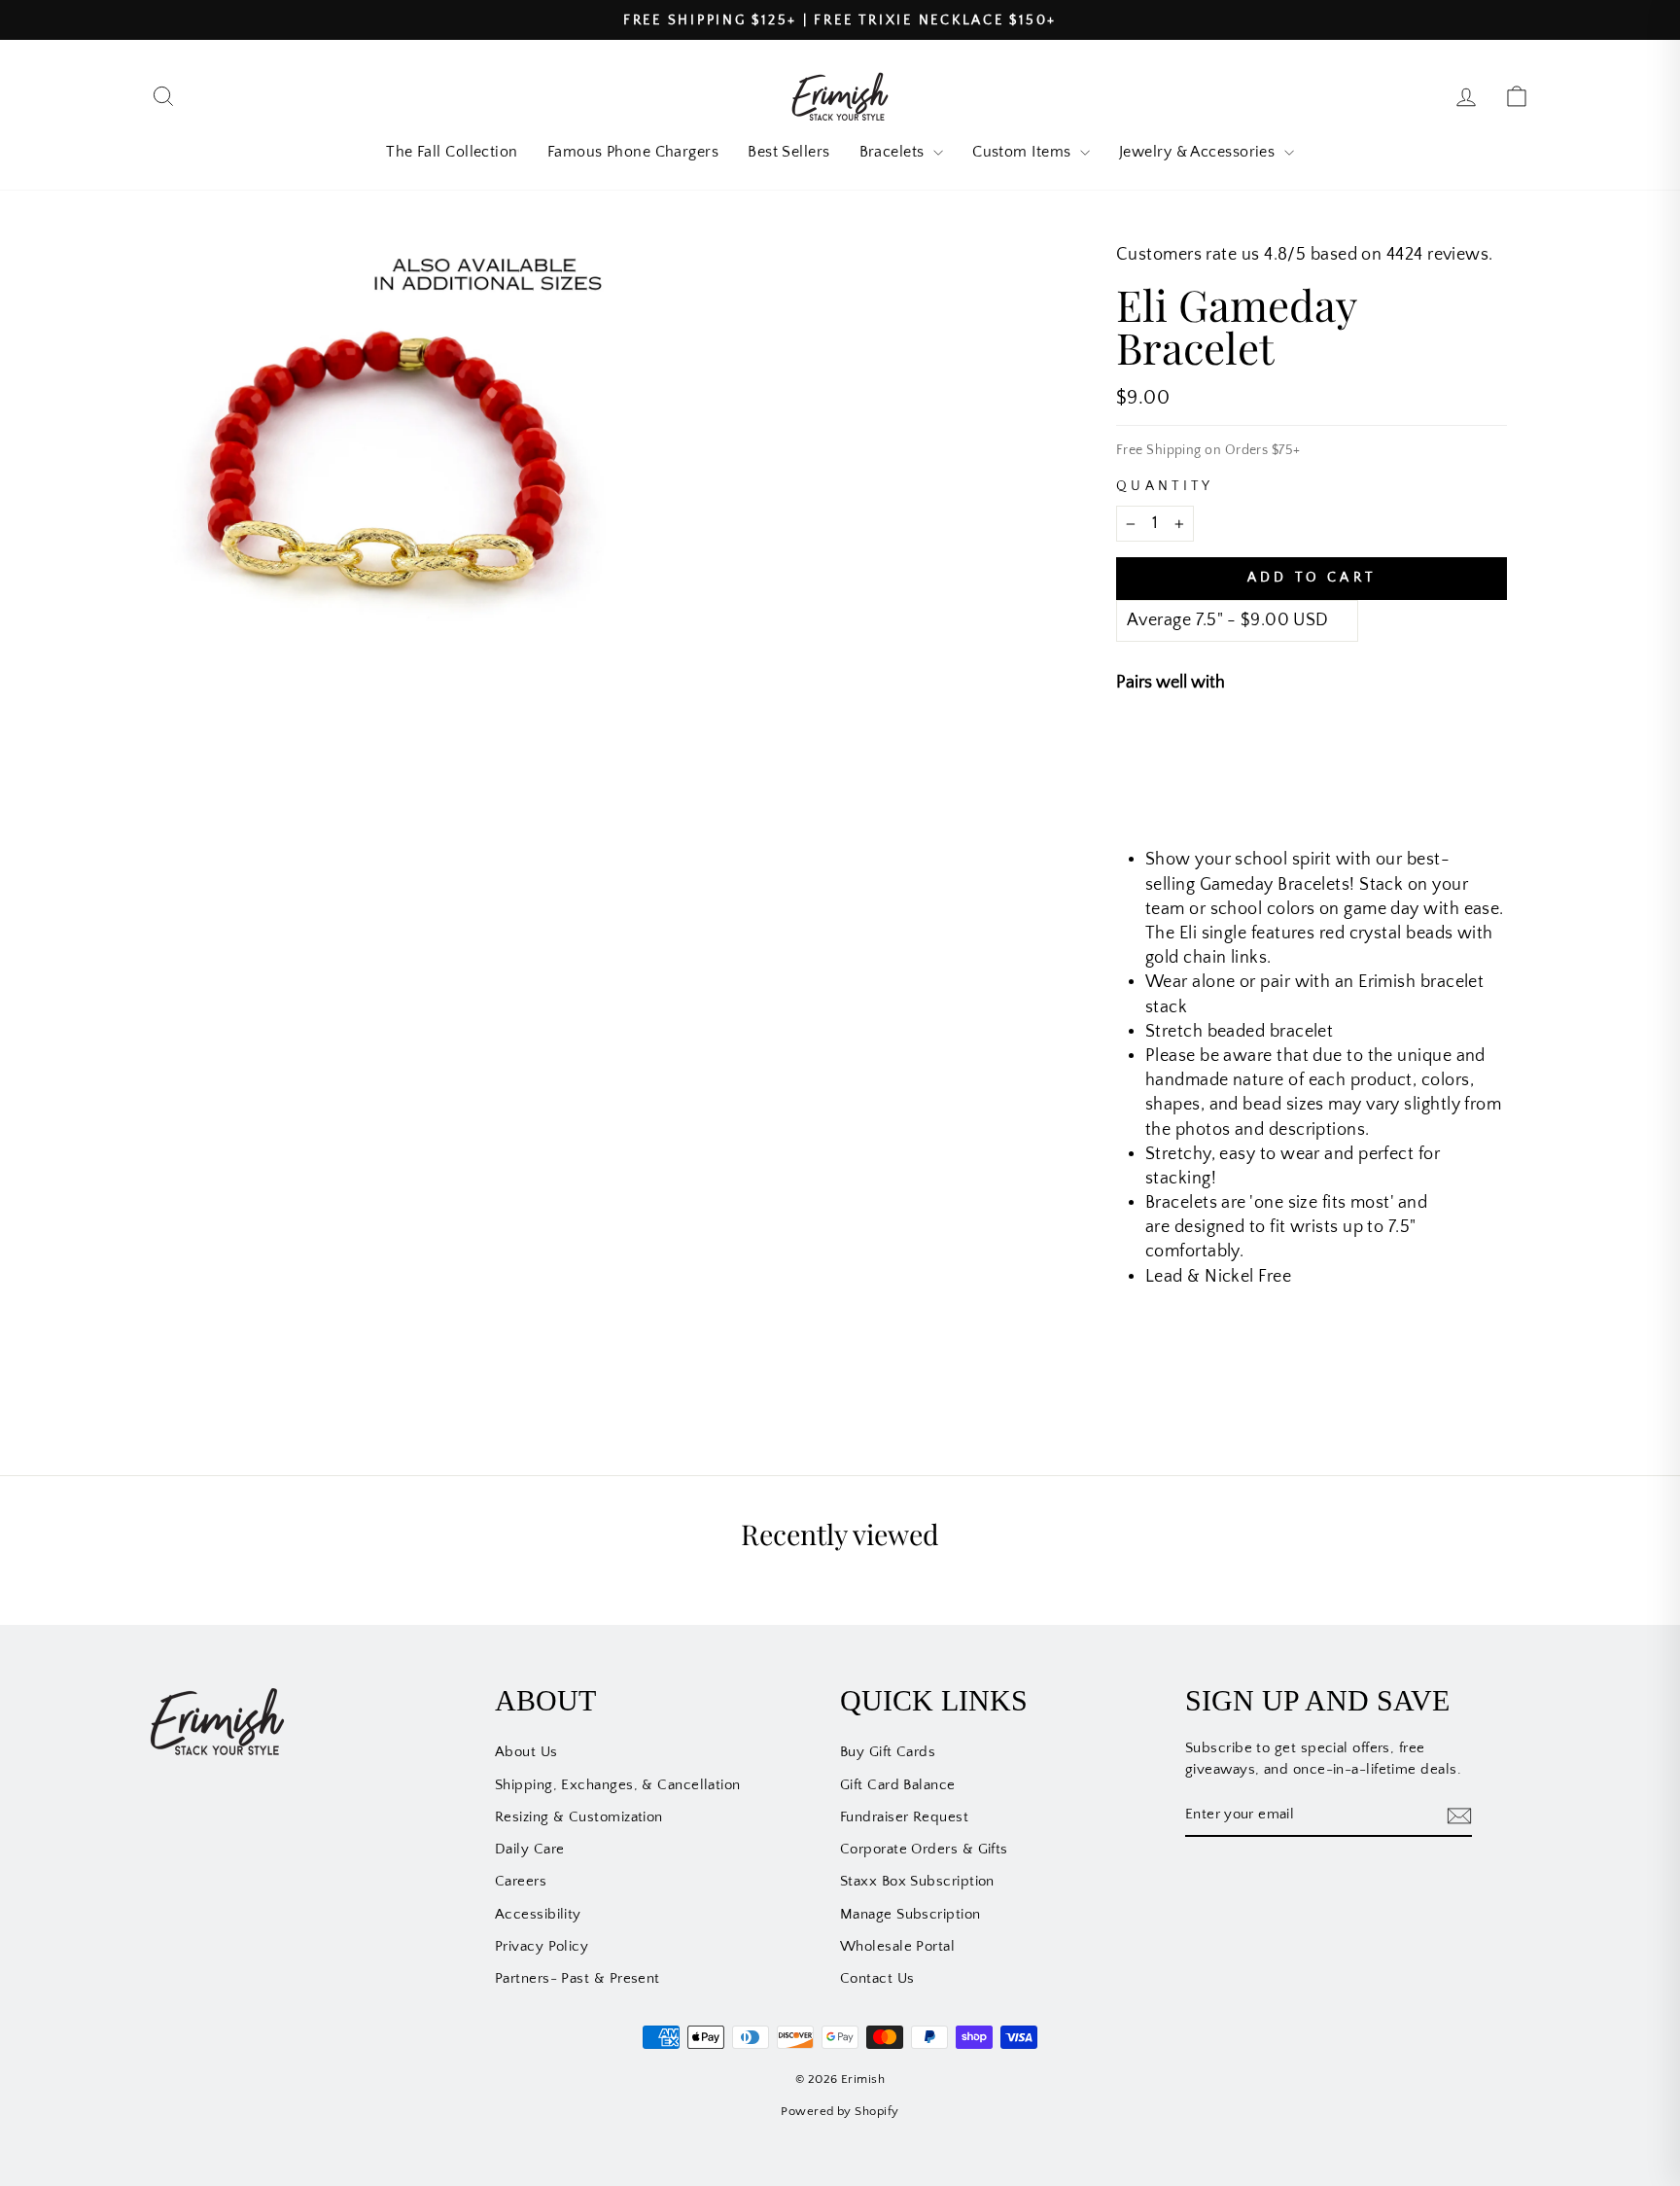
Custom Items (1024, 152)
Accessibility (538, 1914)
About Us (526, 1752)
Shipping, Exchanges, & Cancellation (618, 1785)
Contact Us (877, 1978)
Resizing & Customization (579, 1817)
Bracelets (894, 152)
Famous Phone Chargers (633, 152)
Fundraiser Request (904, 1817)
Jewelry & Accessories (1199, 152)
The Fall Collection (452, 152)
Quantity (1165, 486)
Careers (521, 1881)
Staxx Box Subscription (917, 1881)
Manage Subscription (910, 1914)
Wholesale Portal (897, 1946)
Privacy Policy (542, 1946)
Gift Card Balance (898, 1785)
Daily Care (530, 1849)
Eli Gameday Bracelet (1327, 749)
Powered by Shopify (840, 2111)
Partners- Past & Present (577, 1978)
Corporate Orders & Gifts (924, 1849)
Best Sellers (788, 152)
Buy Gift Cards (888, 1752)
